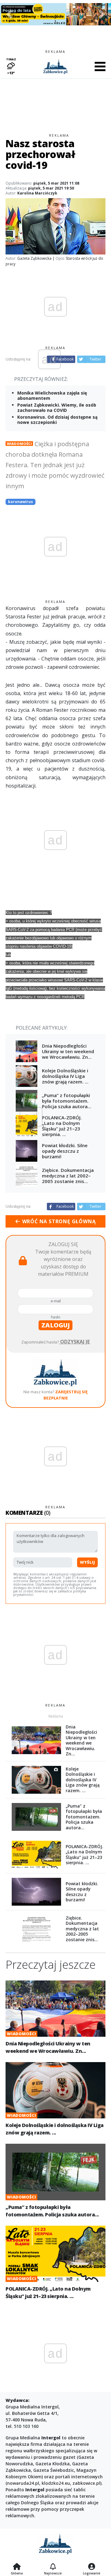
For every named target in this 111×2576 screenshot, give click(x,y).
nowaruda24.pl (23, 2483)
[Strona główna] (17, 2567)
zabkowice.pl (86, 2483)
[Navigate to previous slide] (9, 14)
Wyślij (87, 1562)
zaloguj (55, 1325)
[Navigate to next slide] (102, 14)
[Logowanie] (92, 2567)
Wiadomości (19, 444)
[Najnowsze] (53, 2567)
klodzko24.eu (56, 2483)
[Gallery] (55, 14)
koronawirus (21, 502)
